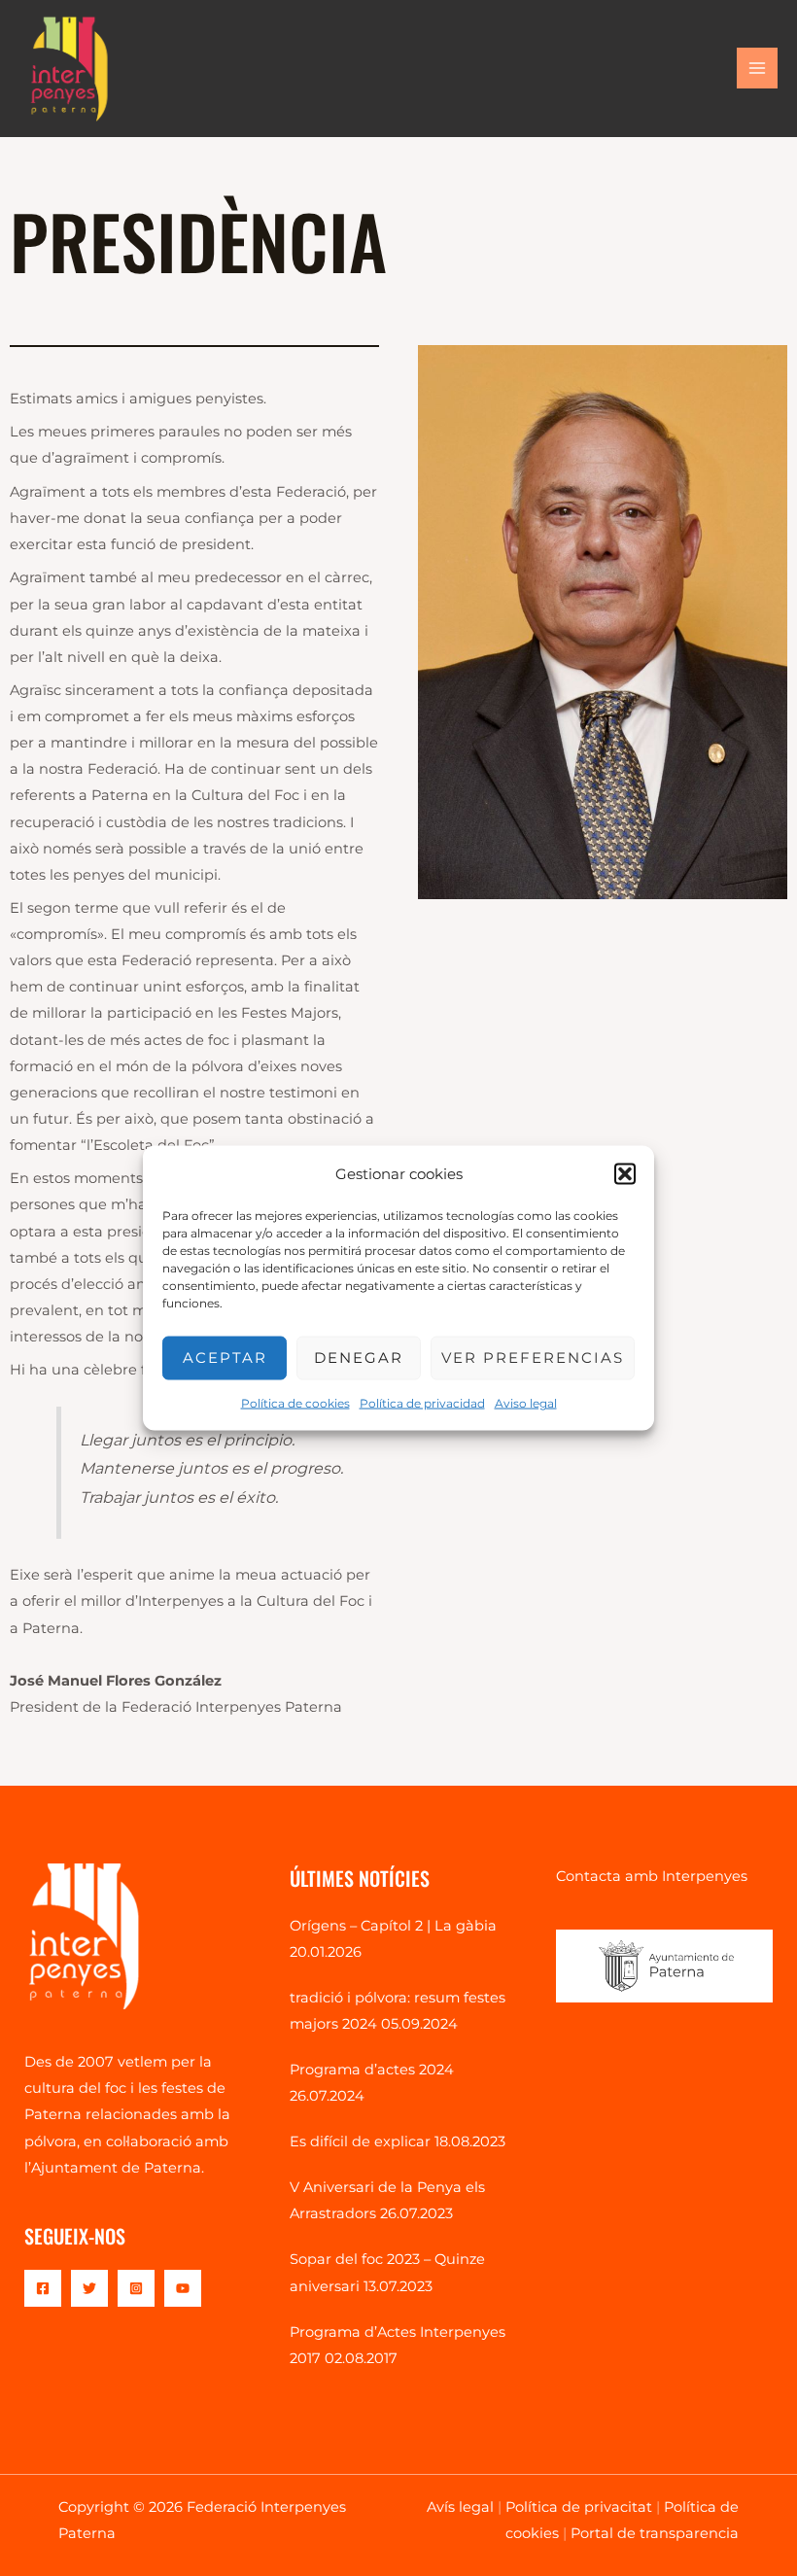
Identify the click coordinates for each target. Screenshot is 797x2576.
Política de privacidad (422, 1402)
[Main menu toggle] (757, 68)
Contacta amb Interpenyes (652, 1876)
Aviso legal (526, 1402)
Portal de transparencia (655, 2533)
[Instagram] (136, 2288)
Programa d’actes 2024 (372, 2070)
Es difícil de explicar (360, 2141)
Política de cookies (295, 1402)
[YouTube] (183, 2288)
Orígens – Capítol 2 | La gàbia (393, 1926)
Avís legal (460, 2507)
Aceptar (225, 1358)
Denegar (359, 1358)
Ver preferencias (533, 1358)
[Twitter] (89, 2288)
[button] (625, 1173)
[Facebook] (43, 2288)
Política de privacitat (579, 2507)
